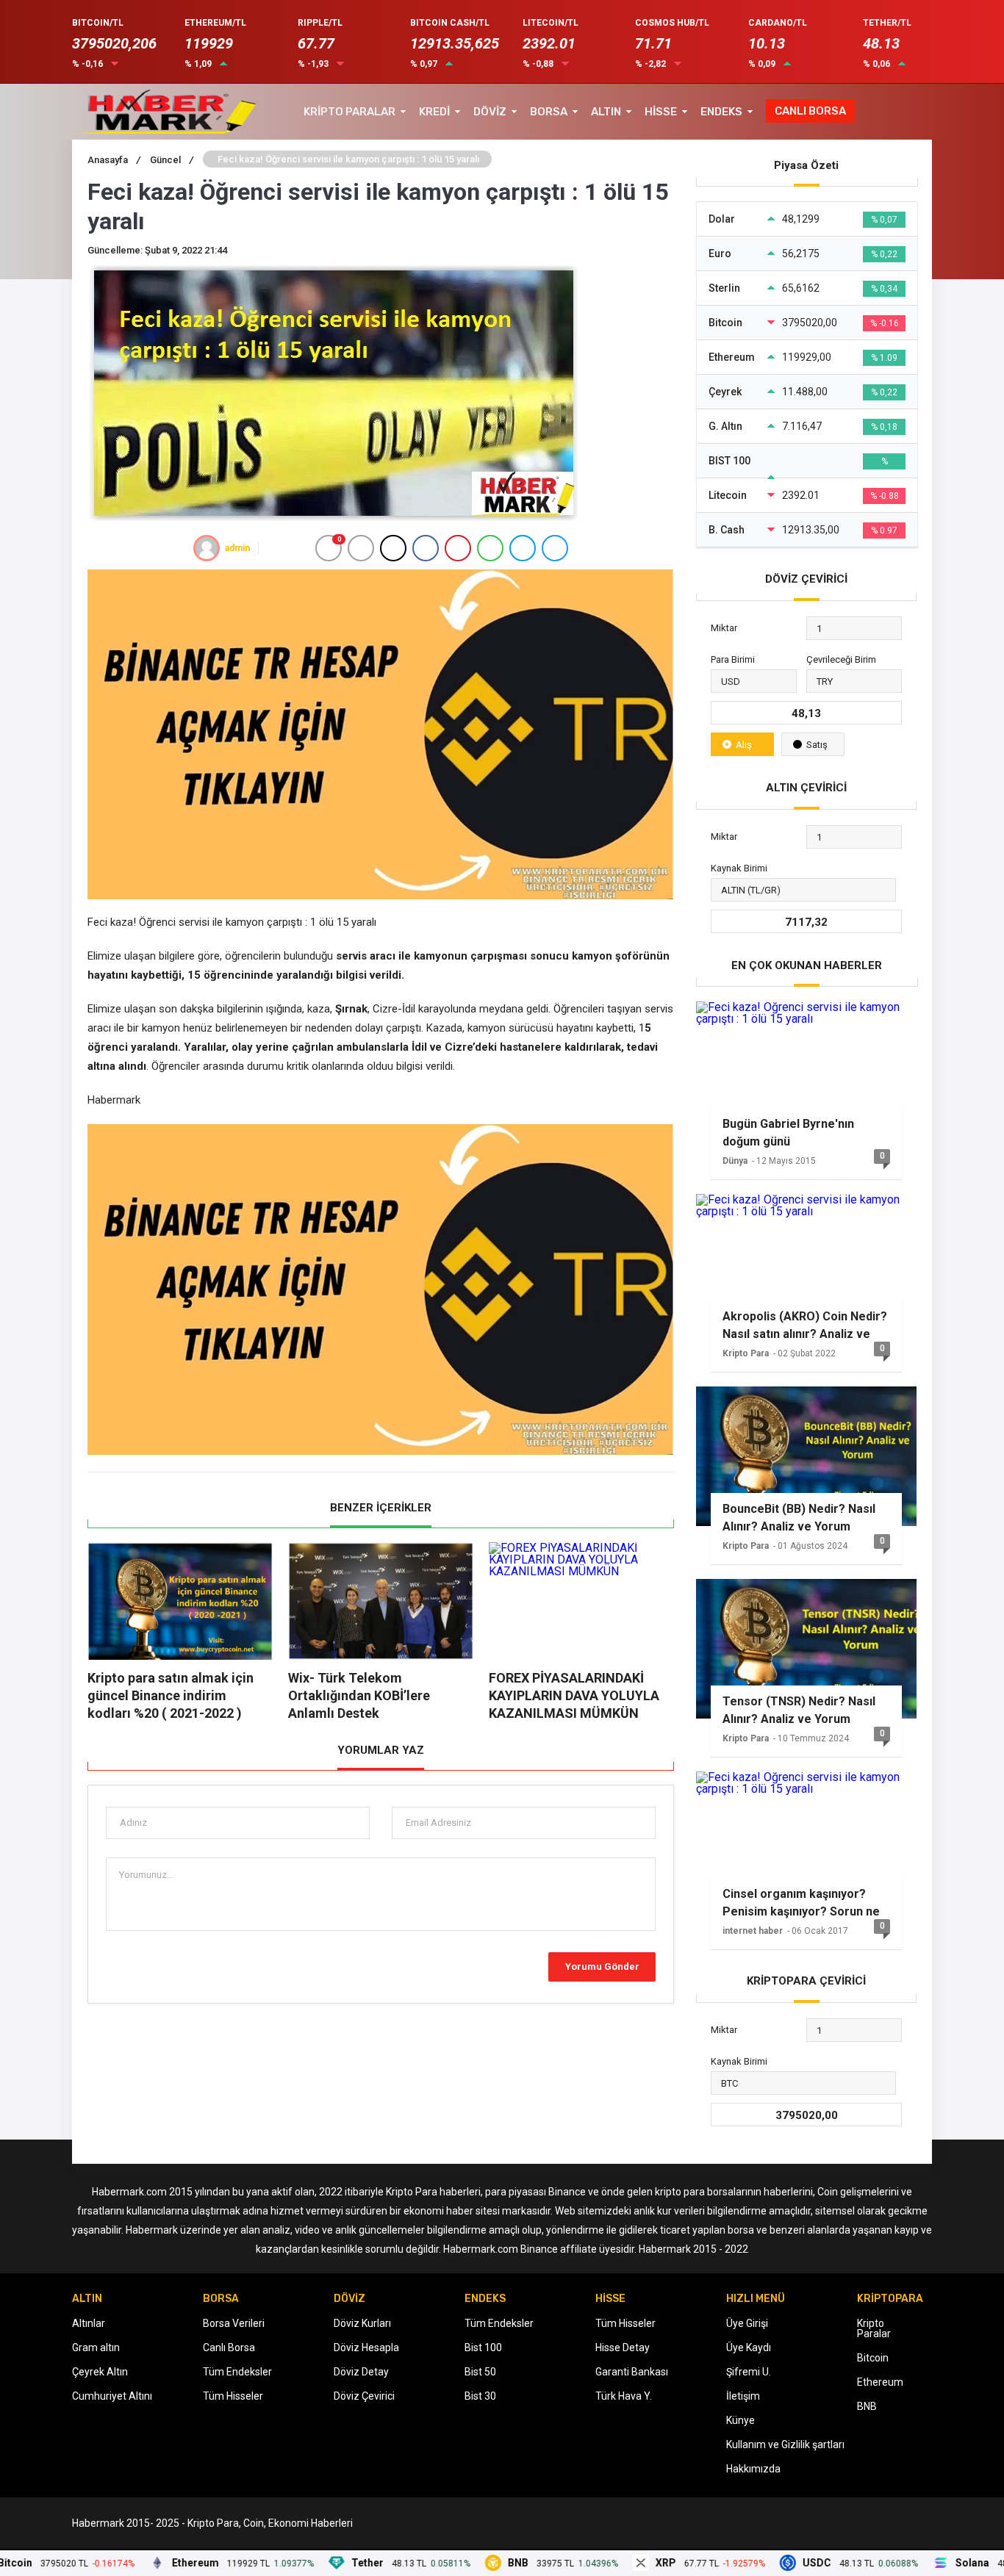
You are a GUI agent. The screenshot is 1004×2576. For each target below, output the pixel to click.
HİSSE (661, 112)
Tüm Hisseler (233, 2396)
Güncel (172, 160)
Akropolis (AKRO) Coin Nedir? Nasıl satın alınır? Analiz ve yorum (805, 1325)
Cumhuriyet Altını (112, 2396)
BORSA (549, 112)
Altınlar (89, 2323)
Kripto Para (746, 1353)
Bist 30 (480, 2396)
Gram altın (96, 2347)
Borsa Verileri (234, 2323)
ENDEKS (721, 112)
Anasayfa (114, 160)
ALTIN (606, 112)
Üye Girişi (747, 2323)
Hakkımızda (753, 2469)
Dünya (735, 1161)
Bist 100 (483, 2347)
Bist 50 (480, 2372)
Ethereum (880, 2382)
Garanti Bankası (632, 2372)
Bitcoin (873, 2358)
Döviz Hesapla (366, 2347)
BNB (867, 2406)
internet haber (753, 1931)
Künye (741, 2420)
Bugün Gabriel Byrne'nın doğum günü (788, 1133)
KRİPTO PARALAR (349, 112)
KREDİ (434, 112)
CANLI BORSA (810, 111)
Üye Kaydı (749, 2347)
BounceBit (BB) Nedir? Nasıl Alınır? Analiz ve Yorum (799, 1518)
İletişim (743, 2396)
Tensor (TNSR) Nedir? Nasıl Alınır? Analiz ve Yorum (799, 1710)
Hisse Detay (623, 2347)
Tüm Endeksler (237, 2372)
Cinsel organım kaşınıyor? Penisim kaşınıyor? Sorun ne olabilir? (801, 1903)
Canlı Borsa (229, 2347)
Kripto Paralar (874, 2328)
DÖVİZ (490, 112)
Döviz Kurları (362, 2323)
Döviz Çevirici (364, 2396)
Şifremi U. (749, 2372)
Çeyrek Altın (100, 2372)
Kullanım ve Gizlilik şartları (785, 2444)
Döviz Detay (361, 2372)
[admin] (207, 548)
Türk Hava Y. (624, 2396)
